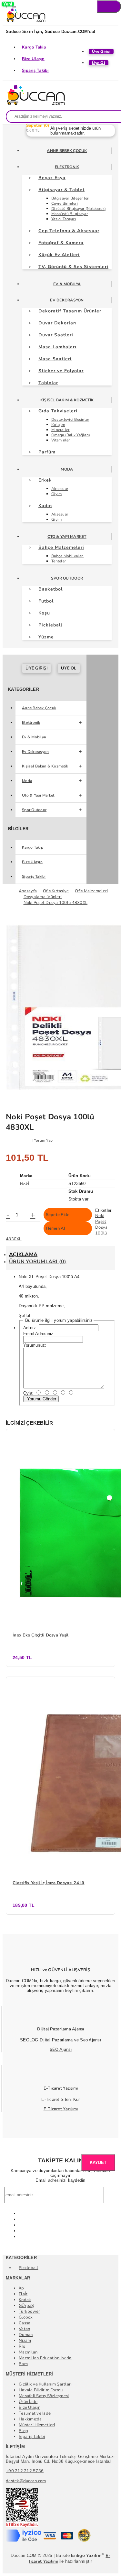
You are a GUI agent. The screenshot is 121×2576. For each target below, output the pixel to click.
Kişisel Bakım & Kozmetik (67, 400)
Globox (26, 2317)
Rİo (22, 2346)
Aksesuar (60, 489)
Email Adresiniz (38, 1334)
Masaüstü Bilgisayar (70, 214)
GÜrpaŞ (26, 2306)
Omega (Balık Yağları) (71, 435)
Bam (23, 2364)
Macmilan (28, 2352)
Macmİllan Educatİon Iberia (45, 2358)
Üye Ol (69, 668)
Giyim (56, 494)
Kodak (25, 2300)
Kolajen (58, 425)
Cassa (25, 2323)
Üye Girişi (36, 668)
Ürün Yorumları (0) (38, 1262)
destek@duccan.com (26, 2481)
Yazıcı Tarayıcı (64, 219)
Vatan (24, 2329)
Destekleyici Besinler (70, 419)
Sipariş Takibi (35, 71)
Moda (67, 469)
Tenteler (59, 561)
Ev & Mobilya (67, 284)
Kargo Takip (34, 47)
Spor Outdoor (67, 578)
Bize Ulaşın (33, 59)
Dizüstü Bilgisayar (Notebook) (79, 209)
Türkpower (29, 2311)
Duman (26, 2335)
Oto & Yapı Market (67, 537)
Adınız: (30, 1328)
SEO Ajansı (61, 2049)
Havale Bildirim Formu (41, 2390)
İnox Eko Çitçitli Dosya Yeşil (41, 1635)
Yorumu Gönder (41, 1399)
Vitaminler (61, 440)
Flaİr (23, 2294)
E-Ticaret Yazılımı (61, 2109)
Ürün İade (28, 2402)
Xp (21, 2288)
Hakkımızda (30, 2419)
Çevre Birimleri (65, 203)
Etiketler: (104, 1210)
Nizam (25, 2341)
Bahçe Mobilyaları (67, 556)
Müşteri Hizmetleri (37, 2425)
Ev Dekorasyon (67, 300)
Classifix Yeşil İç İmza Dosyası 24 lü (49, 1883)
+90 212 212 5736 (25, 2471)
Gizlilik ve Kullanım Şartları (45, 2384)
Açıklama (23, 1255)
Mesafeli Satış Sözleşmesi (44, 2396)
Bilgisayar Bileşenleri (71, 198)
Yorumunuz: (35, 1345)
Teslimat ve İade (35, 2413)
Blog (23, 2431)
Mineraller (60, 430)
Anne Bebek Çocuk (67, 151)
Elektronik (67, 167)
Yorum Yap (43, 1140)
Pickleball (29, 2268)
